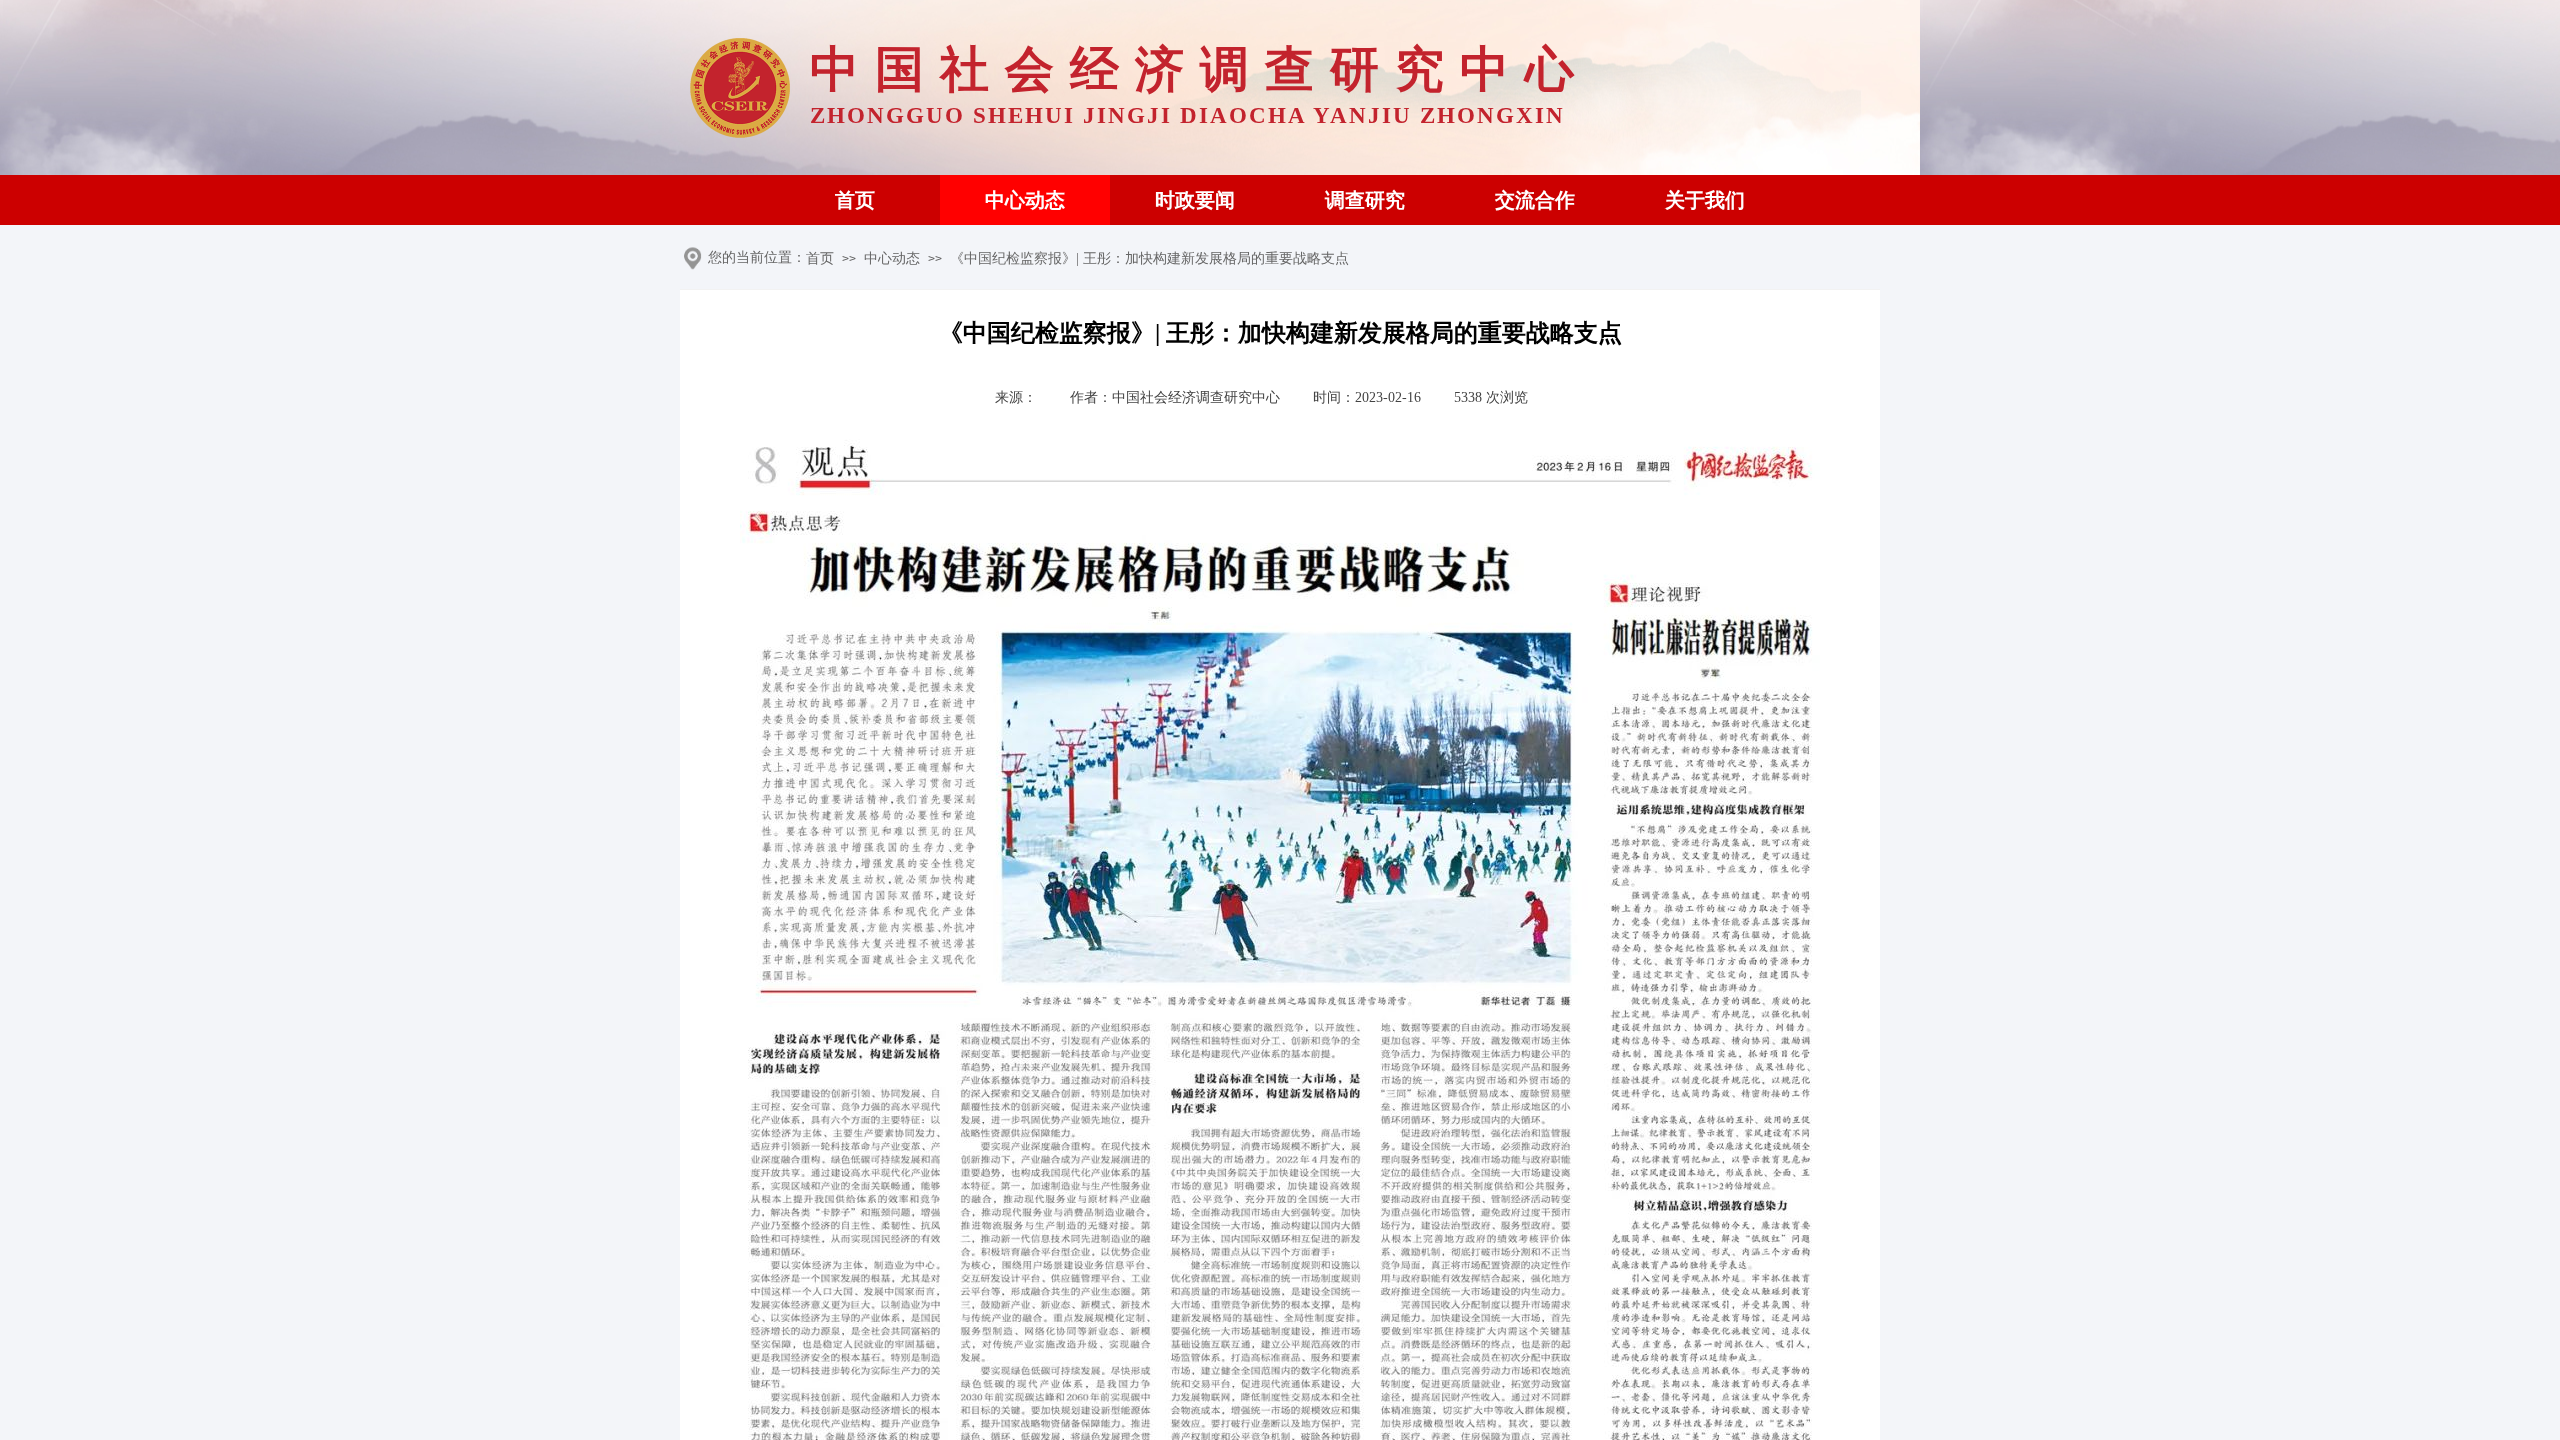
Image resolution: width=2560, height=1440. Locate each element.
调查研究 (1365, 200)
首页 (855, 200)
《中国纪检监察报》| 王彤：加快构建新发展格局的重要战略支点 (1149, 258)
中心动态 (1025, 200)
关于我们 (1705, 200)
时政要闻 (1195, 200)
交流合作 (1535, 200)
